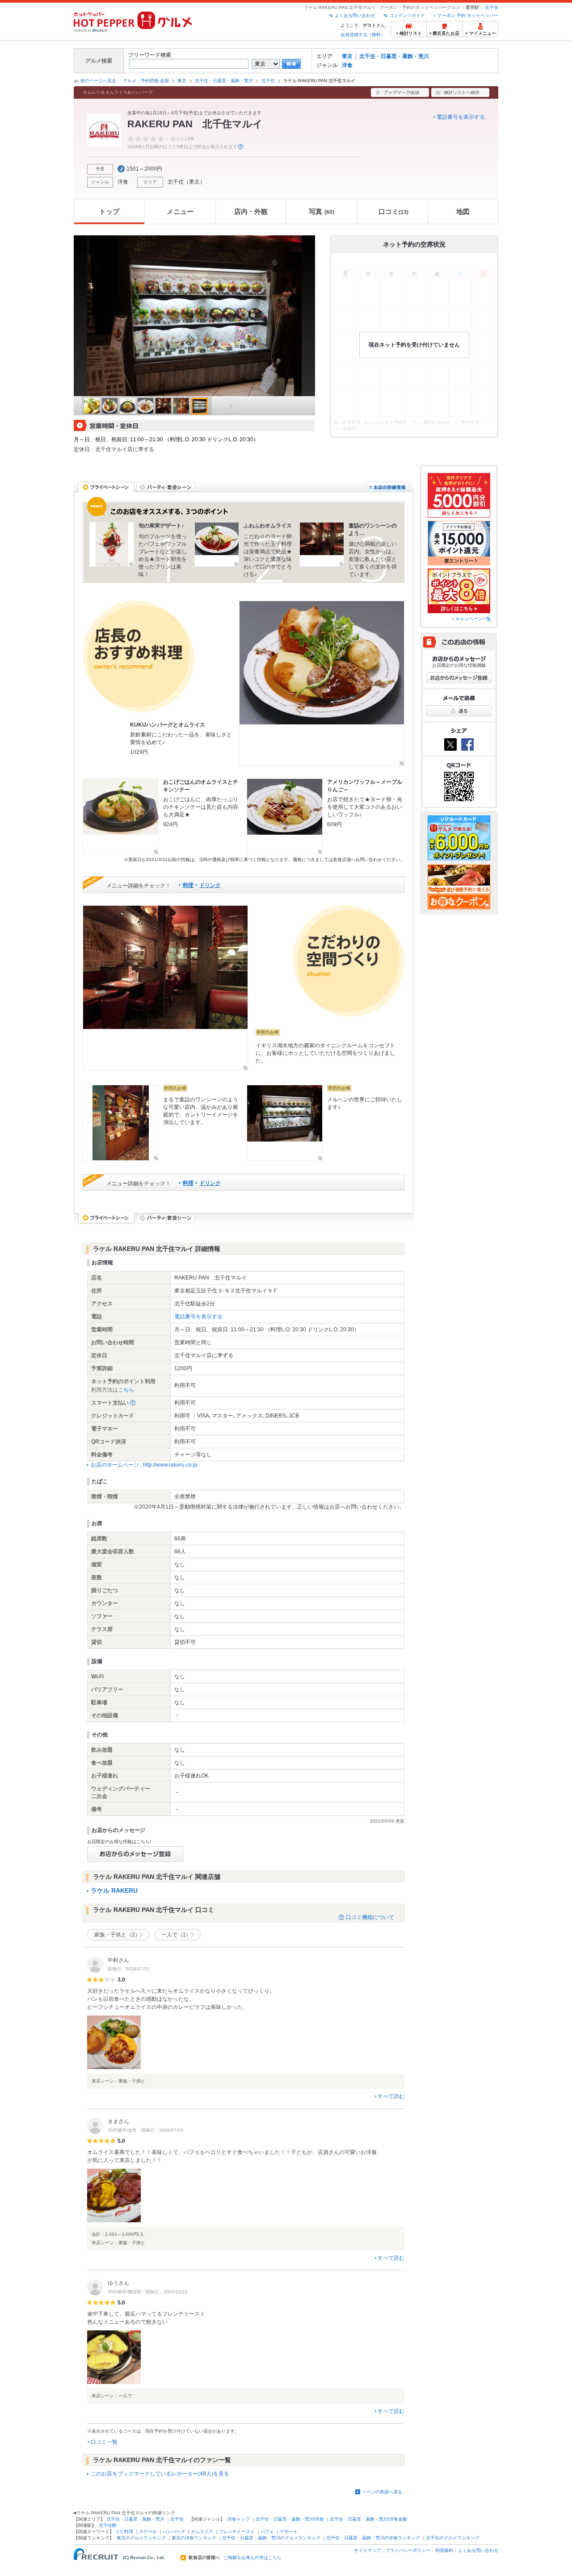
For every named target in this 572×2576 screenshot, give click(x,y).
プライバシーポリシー (408, 2550)
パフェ (267, 2532)
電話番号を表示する (461, 117)
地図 (463, 211)
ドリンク (210, 885)
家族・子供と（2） (117, 1935)
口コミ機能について (370, 1917)
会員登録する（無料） (363, 35)
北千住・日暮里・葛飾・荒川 (394, 56)
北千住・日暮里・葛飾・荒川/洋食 (290, 2519)
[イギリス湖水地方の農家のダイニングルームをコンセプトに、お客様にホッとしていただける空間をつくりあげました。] (165, 988)
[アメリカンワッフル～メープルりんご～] (285, 816)
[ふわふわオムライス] (217, 544)
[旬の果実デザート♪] (112, 544)
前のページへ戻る (98, 81)
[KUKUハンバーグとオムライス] (322, 683)
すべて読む (391, 2096)
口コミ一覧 (104, 2442)
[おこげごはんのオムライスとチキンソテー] (121, 816)
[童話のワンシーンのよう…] (322, 544)
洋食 (347, 65)
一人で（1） (176, 1935)
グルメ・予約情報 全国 (146, 81)
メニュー (180, 211)
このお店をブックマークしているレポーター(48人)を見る (160, 2474)
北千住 (492, 7)
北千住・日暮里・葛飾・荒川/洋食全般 (368, 2519)
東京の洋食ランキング (194, 2538)
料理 (188, 885)
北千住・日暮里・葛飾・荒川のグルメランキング (271, 2538)
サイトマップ (367, 2550)
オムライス (202, 2532)
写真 (322, 211)
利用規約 (444, 2550)
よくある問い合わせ (355, 15)
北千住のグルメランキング (453, 2538)
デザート (289, 2532)
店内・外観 (251, 211)
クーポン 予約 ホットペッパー (468, 15)
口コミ (393, 211)
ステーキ (148, 2532)
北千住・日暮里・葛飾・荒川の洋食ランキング (373, 2538)
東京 (347, 56)
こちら (126, 1390)
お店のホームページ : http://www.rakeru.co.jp (144, 1465)
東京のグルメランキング (141, 2538)
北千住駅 (108, 2525)
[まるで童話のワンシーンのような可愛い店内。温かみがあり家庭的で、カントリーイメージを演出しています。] (121, 1123)
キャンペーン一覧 (473, 619)
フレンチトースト (237, 2532)
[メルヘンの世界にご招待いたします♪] (285, 1123)
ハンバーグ (174, 2532)
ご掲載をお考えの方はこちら (252, 2558)
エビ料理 (124, 2532)
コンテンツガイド (407, 15)
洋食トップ (239, 2519)
